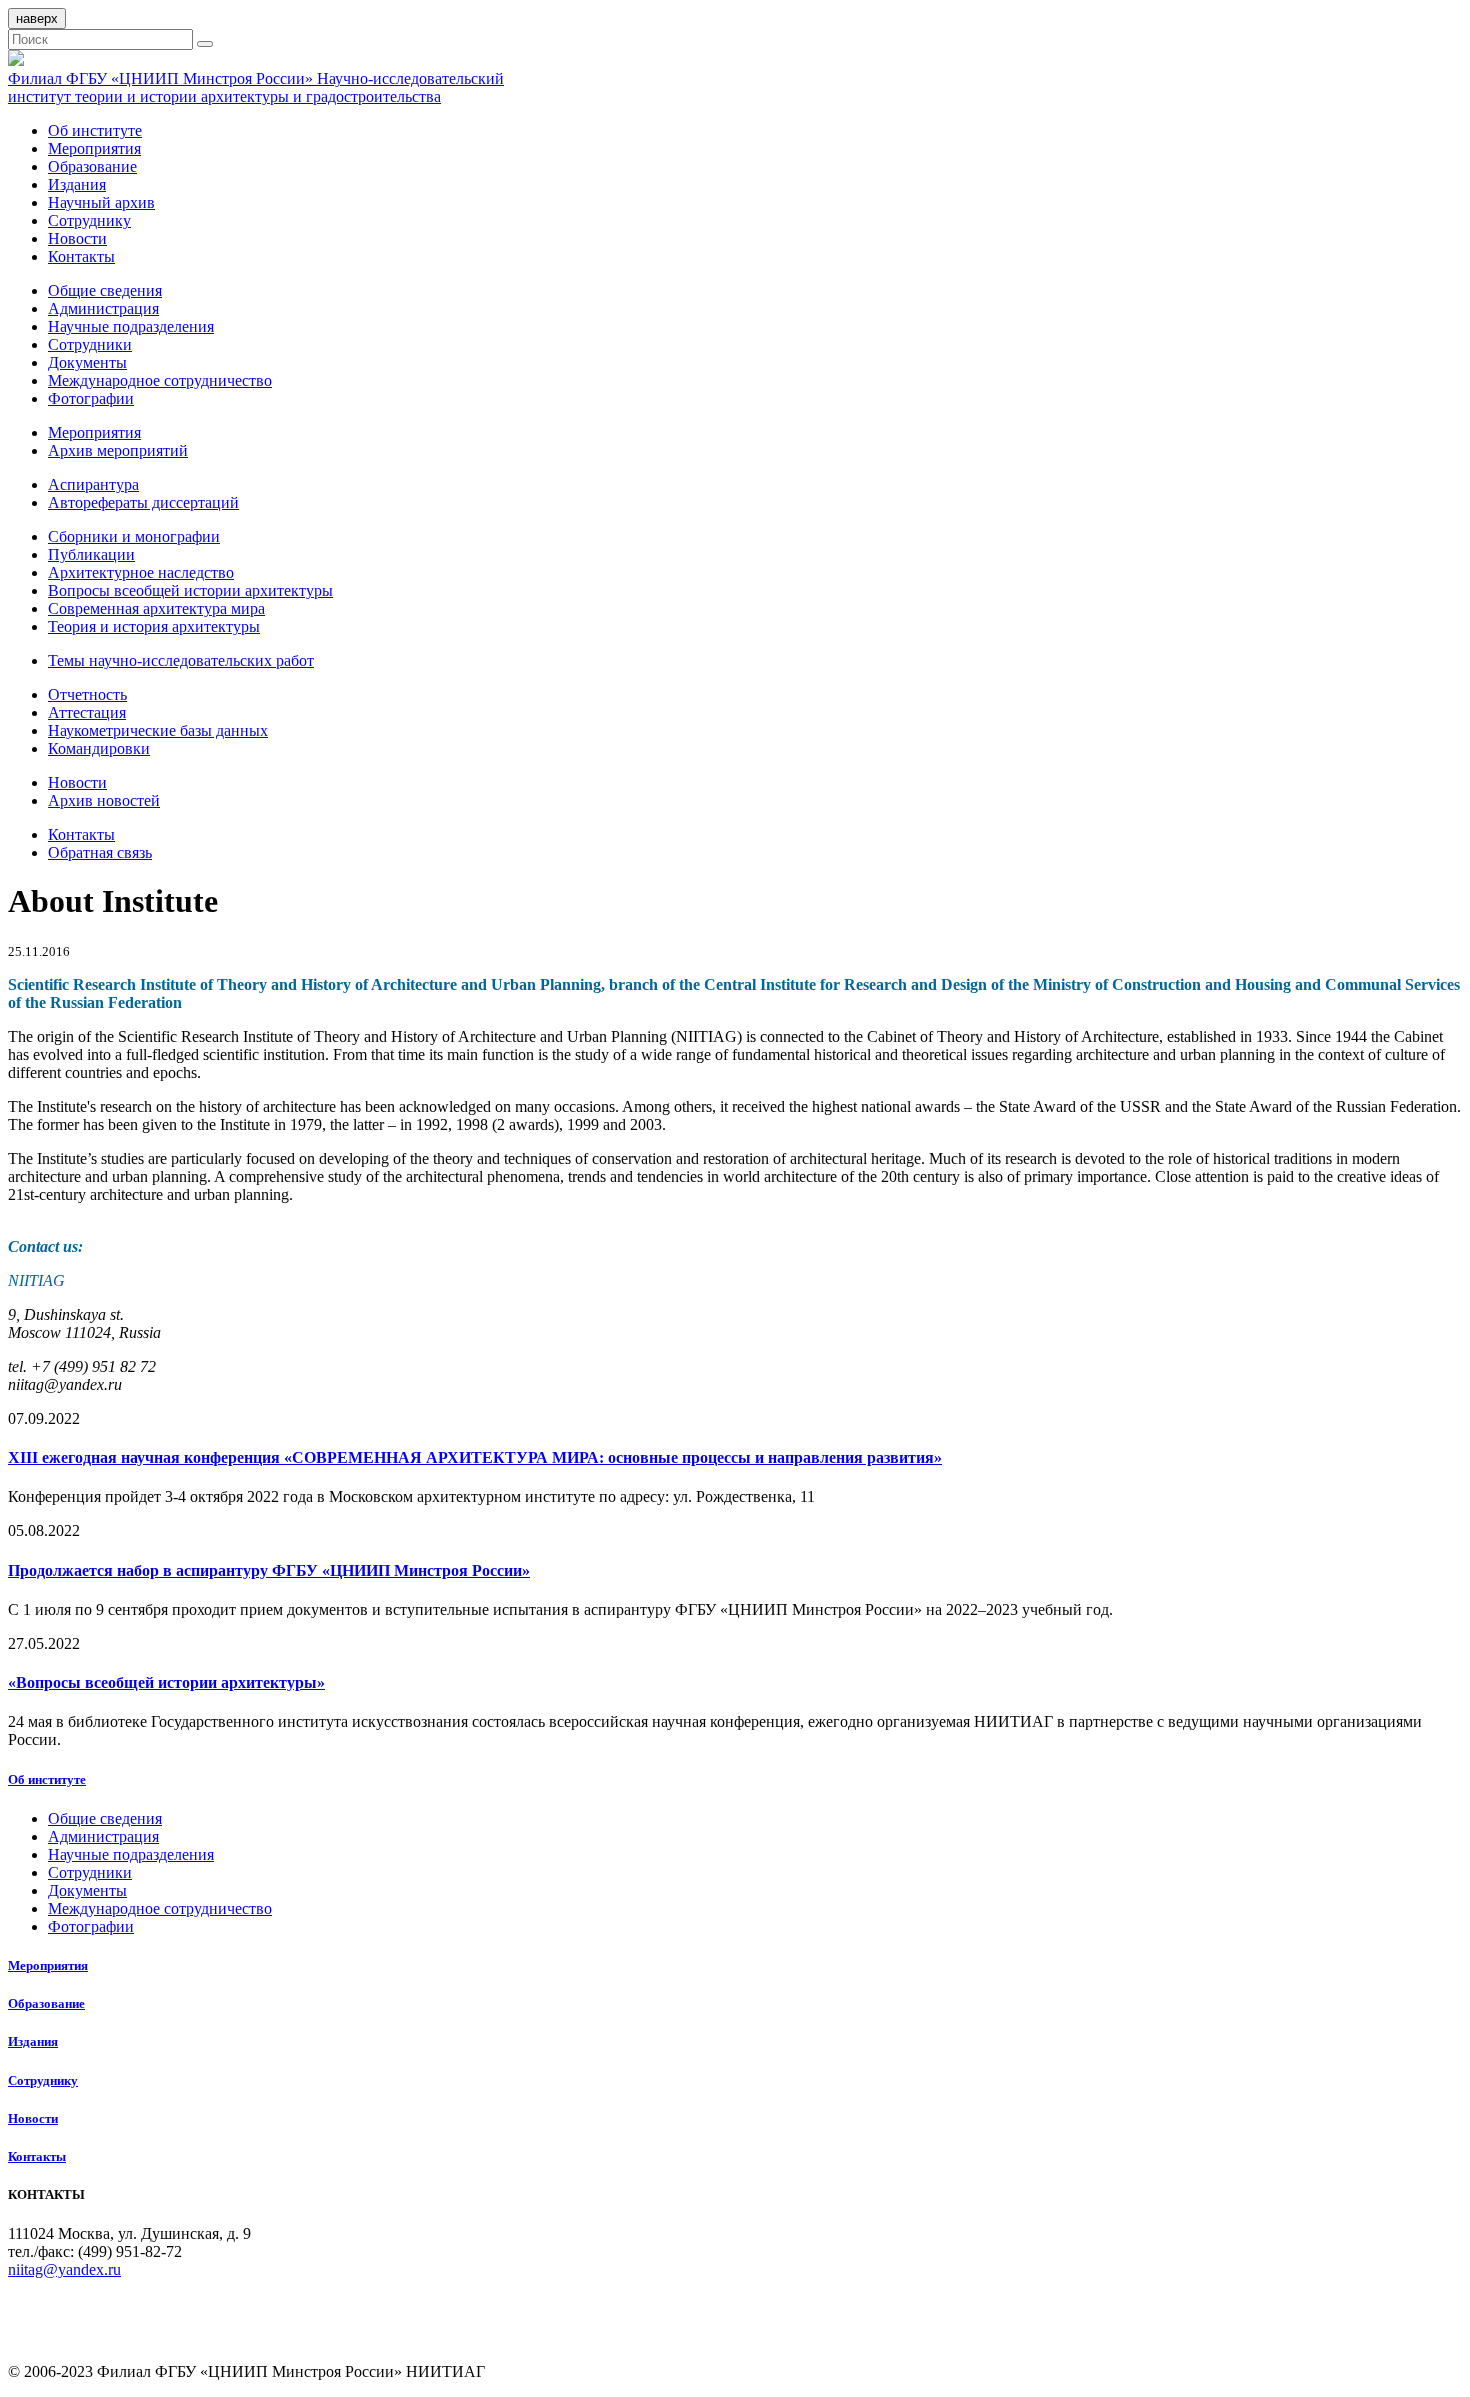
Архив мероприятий (118, 450)
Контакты (81, 256)
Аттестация (87, 712)
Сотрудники (90, 344)
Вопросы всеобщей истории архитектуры (190, 590)
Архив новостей (104, 800)
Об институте (95, 130)
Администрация (103, 308)
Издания (77, 184)
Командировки (99, 748)
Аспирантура (93, 484)
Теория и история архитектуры (154, 626)
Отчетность (87, 694)
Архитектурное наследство (141, 572)
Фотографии (91, 398)
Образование (92, 166)
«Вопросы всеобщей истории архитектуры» (166, 1682)
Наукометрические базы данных (158, 730)
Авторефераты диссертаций (143, 502)
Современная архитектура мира (156, 608)
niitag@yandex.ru (64, 2269)
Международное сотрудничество (160, 380)
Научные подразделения (131, 326)
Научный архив (101, 202)
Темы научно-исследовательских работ (181, 660)
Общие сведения (105, 290)
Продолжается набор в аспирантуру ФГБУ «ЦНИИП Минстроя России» (269, 1570)
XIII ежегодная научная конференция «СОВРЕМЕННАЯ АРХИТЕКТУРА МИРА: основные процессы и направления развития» (475, 1457)
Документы (87, 362)
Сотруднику (89, 220)
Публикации (91, 554)
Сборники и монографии (134, 536)
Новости (77, 238)
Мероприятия (94, 148)
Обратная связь (100, 852)
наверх (37, 18)
